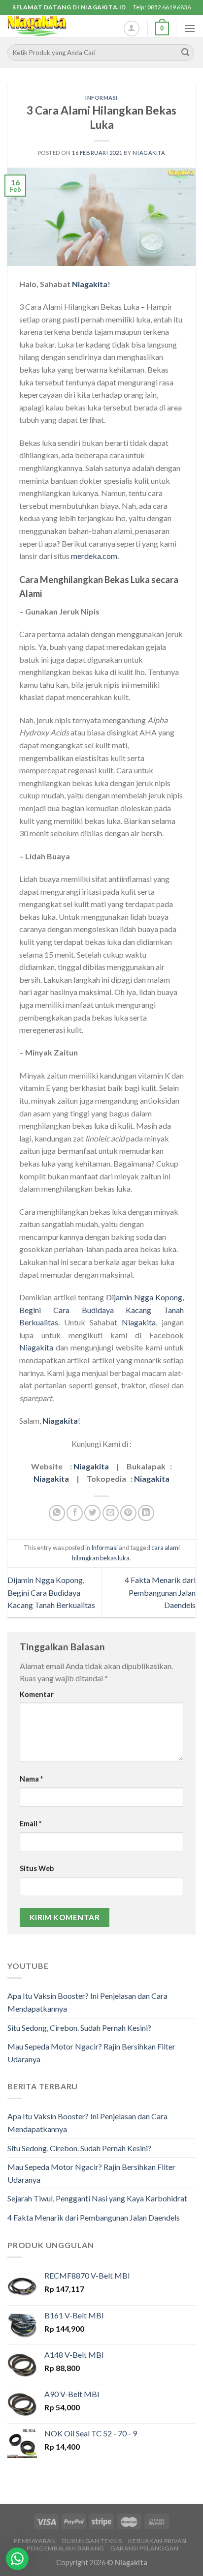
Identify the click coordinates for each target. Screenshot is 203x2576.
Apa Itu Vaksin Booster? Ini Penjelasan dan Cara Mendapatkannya (87, 2002)
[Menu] (190, 28)
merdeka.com (94, 556)
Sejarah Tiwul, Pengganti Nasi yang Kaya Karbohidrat (97, 2198)
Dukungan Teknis (92, 2541)
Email (31, 1824)
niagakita (149, 153)
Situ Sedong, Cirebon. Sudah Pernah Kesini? (79, 2028)
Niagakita (90, 284)
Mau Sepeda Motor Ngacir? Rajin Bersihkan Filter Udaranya (91, 2053)
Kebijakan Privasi (157, 2541)
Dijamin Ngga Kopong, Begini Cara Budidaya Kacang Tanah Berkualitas (101, 1310)
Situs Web (37, 1868)
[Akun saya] (132, 29)
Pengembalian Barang (66, 2548)
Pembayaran (35, 2541)
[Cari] (185, 53)
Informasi (101, 98)
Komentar (37, 1694)
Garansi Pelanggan (144, 2548)
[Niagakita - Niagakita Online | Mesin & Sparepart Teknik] (57, 26)
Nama (31, 1779)
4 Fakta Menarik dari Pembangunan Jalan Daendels (160, 1592)
